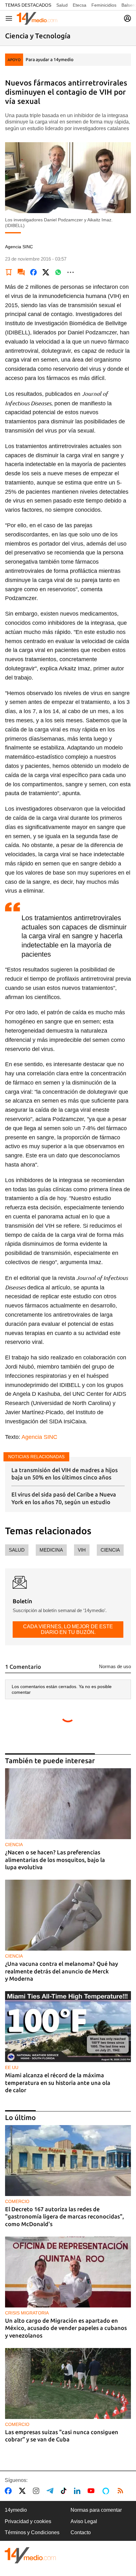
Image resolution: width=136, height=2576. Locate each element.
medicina (51, 1550)
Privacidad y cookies (28, 2521)
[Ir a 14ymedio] (37, 18)
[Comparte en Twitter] (46, 272)
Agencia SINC (39, 1437)
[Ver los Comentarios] (21, 272)
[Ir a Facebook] (9, 2491)
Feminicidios (104, 5)
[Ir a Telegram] (51, 2491)
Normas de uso (115, 1666)
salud (17, 1550)
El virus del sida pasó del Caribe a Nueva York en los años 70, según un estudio (64, 1498)
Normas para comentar (96, 2510)
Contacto (81, 2532)
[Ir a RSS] (122, 2491)
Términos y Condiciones (32, 2532)
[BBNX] (30, 2555)
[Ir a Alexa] (107, 2491)
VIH (82, 1550)
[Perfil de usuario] (127, 18)
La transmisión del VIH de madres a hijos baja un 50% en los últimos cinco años (65, 1474)
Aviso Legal (84, 2521)
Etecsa (80, 5)
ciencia (110, 1550)
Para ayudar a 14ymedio (49, 60)
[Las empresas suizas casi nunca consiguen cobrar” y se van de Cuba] (68, 2383)
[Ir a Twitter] (24, 2491)
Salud (62, 5)
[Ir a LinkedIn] (78, 2491)
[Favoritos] (9, 272)
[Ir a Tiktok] (65, 2491)
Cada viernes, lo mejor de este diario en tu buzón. (68, 1629)
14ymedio (16, 2510)
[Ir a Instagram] (37, 2491)
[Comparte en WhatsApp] (58, 272)
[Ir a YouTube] (92, 2491)
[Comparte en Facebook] (34, 272)
